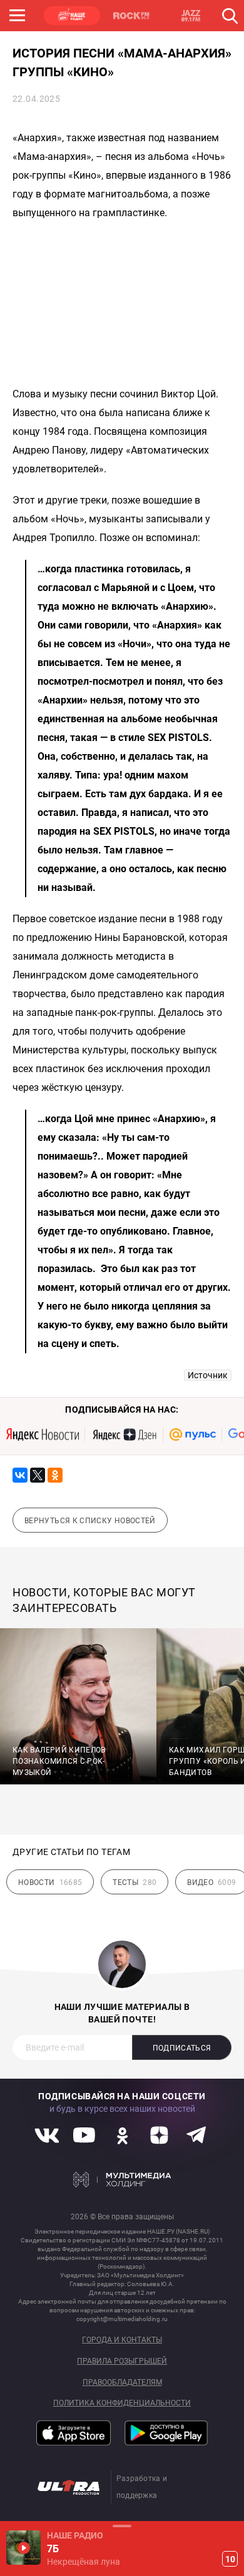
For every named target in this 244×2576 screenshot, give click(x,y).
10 (230, 2559)
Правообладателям (122, 2383)
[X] (38, 1475)
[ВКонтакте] (20, 1475)
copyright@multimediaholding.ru (122, 2319)
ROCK (131, 16)
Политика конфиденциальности (122, 2403)
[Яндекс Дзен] (124, 1435)
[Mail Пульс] (193, 1435)
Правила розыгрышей (122, 2361)
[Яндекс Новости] (43, 1435)
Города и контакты (122, 2340)
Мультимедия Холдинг (122, 2179)
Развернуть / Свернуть (122, 2526)
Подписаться (182, 2048)
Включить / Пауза (23, 2548)
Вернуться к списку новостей (90, 1521)
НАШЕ (72, 16)
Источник (208, 1375)
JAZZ (191, 16)
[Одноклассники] (55, 1475)
